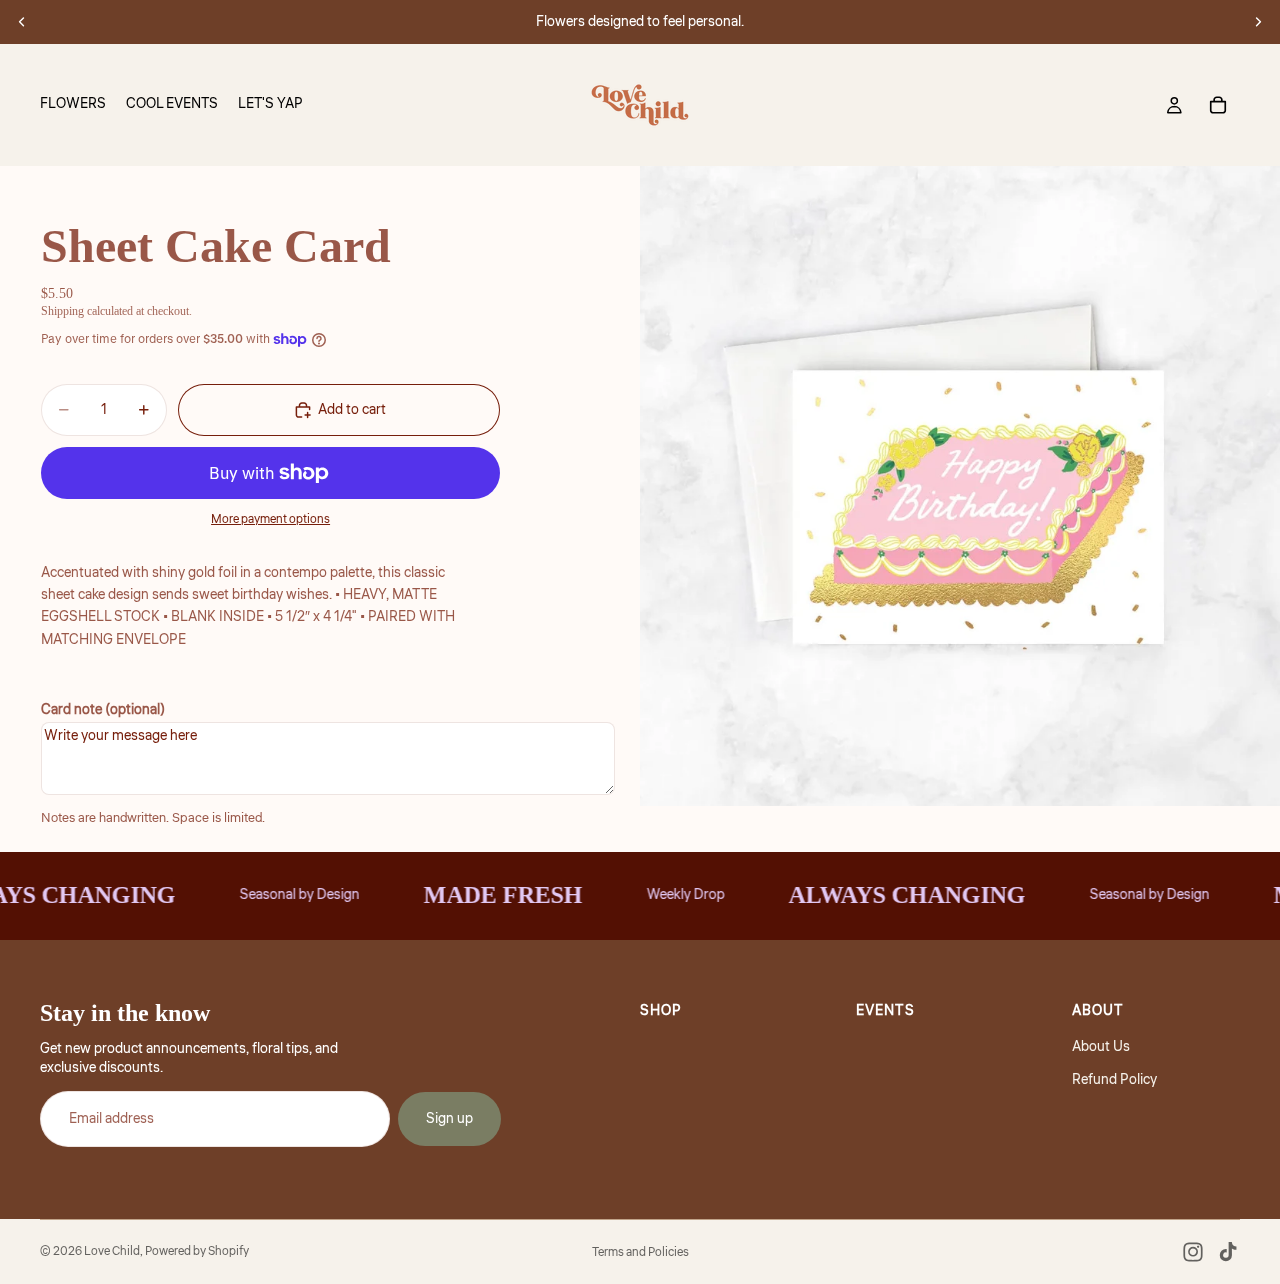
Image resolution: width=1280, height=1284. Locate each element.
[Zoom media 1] (960, 486)
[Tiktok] (1228, 1252)
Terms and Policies (640, 1252)
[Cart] (1218, 105)
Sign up (449, 1119)
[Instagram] (1193, 1252)
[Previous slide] (22, 22)
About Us (1101, 1047)
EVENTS (885, 1011)
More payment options (270, 519)
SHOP (661, 1011)
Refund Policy (1114, 1080)
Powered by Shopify (197, 1251)
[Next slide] (1258, 22)
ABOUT (1098, 1011)
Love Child (112, 1251)
